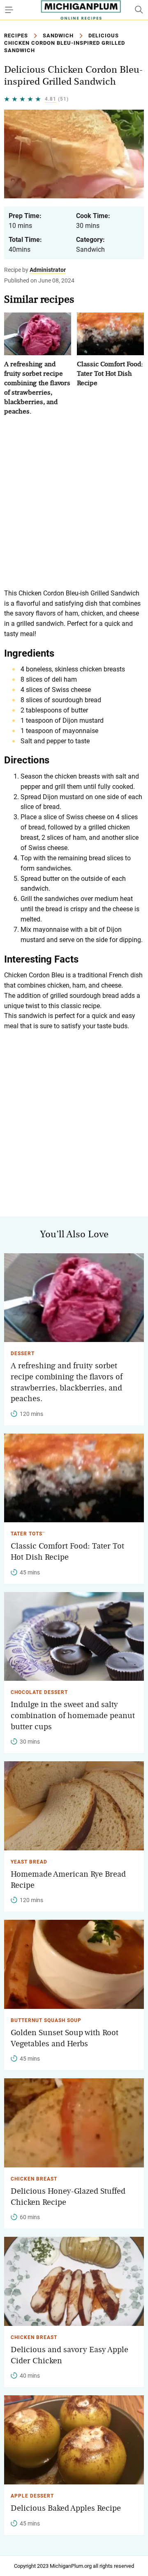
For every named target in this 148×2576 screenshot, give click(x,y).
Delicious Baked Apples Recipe (66, 2508)
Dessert (23, 1353)
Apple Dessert (32, 2496)
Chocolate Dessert (39, 1692)
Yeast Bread (29, 1862)
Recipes (16, 36)
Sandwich (58, 36)
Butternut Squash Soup (46, 2020)
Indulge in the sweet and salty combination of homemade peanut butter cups (73, 1715)
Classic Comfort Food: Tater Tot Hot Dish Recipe (110, 373)
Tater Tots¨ (28, 1534)
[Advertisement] (74, 502)
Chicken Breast (34, 2179)
